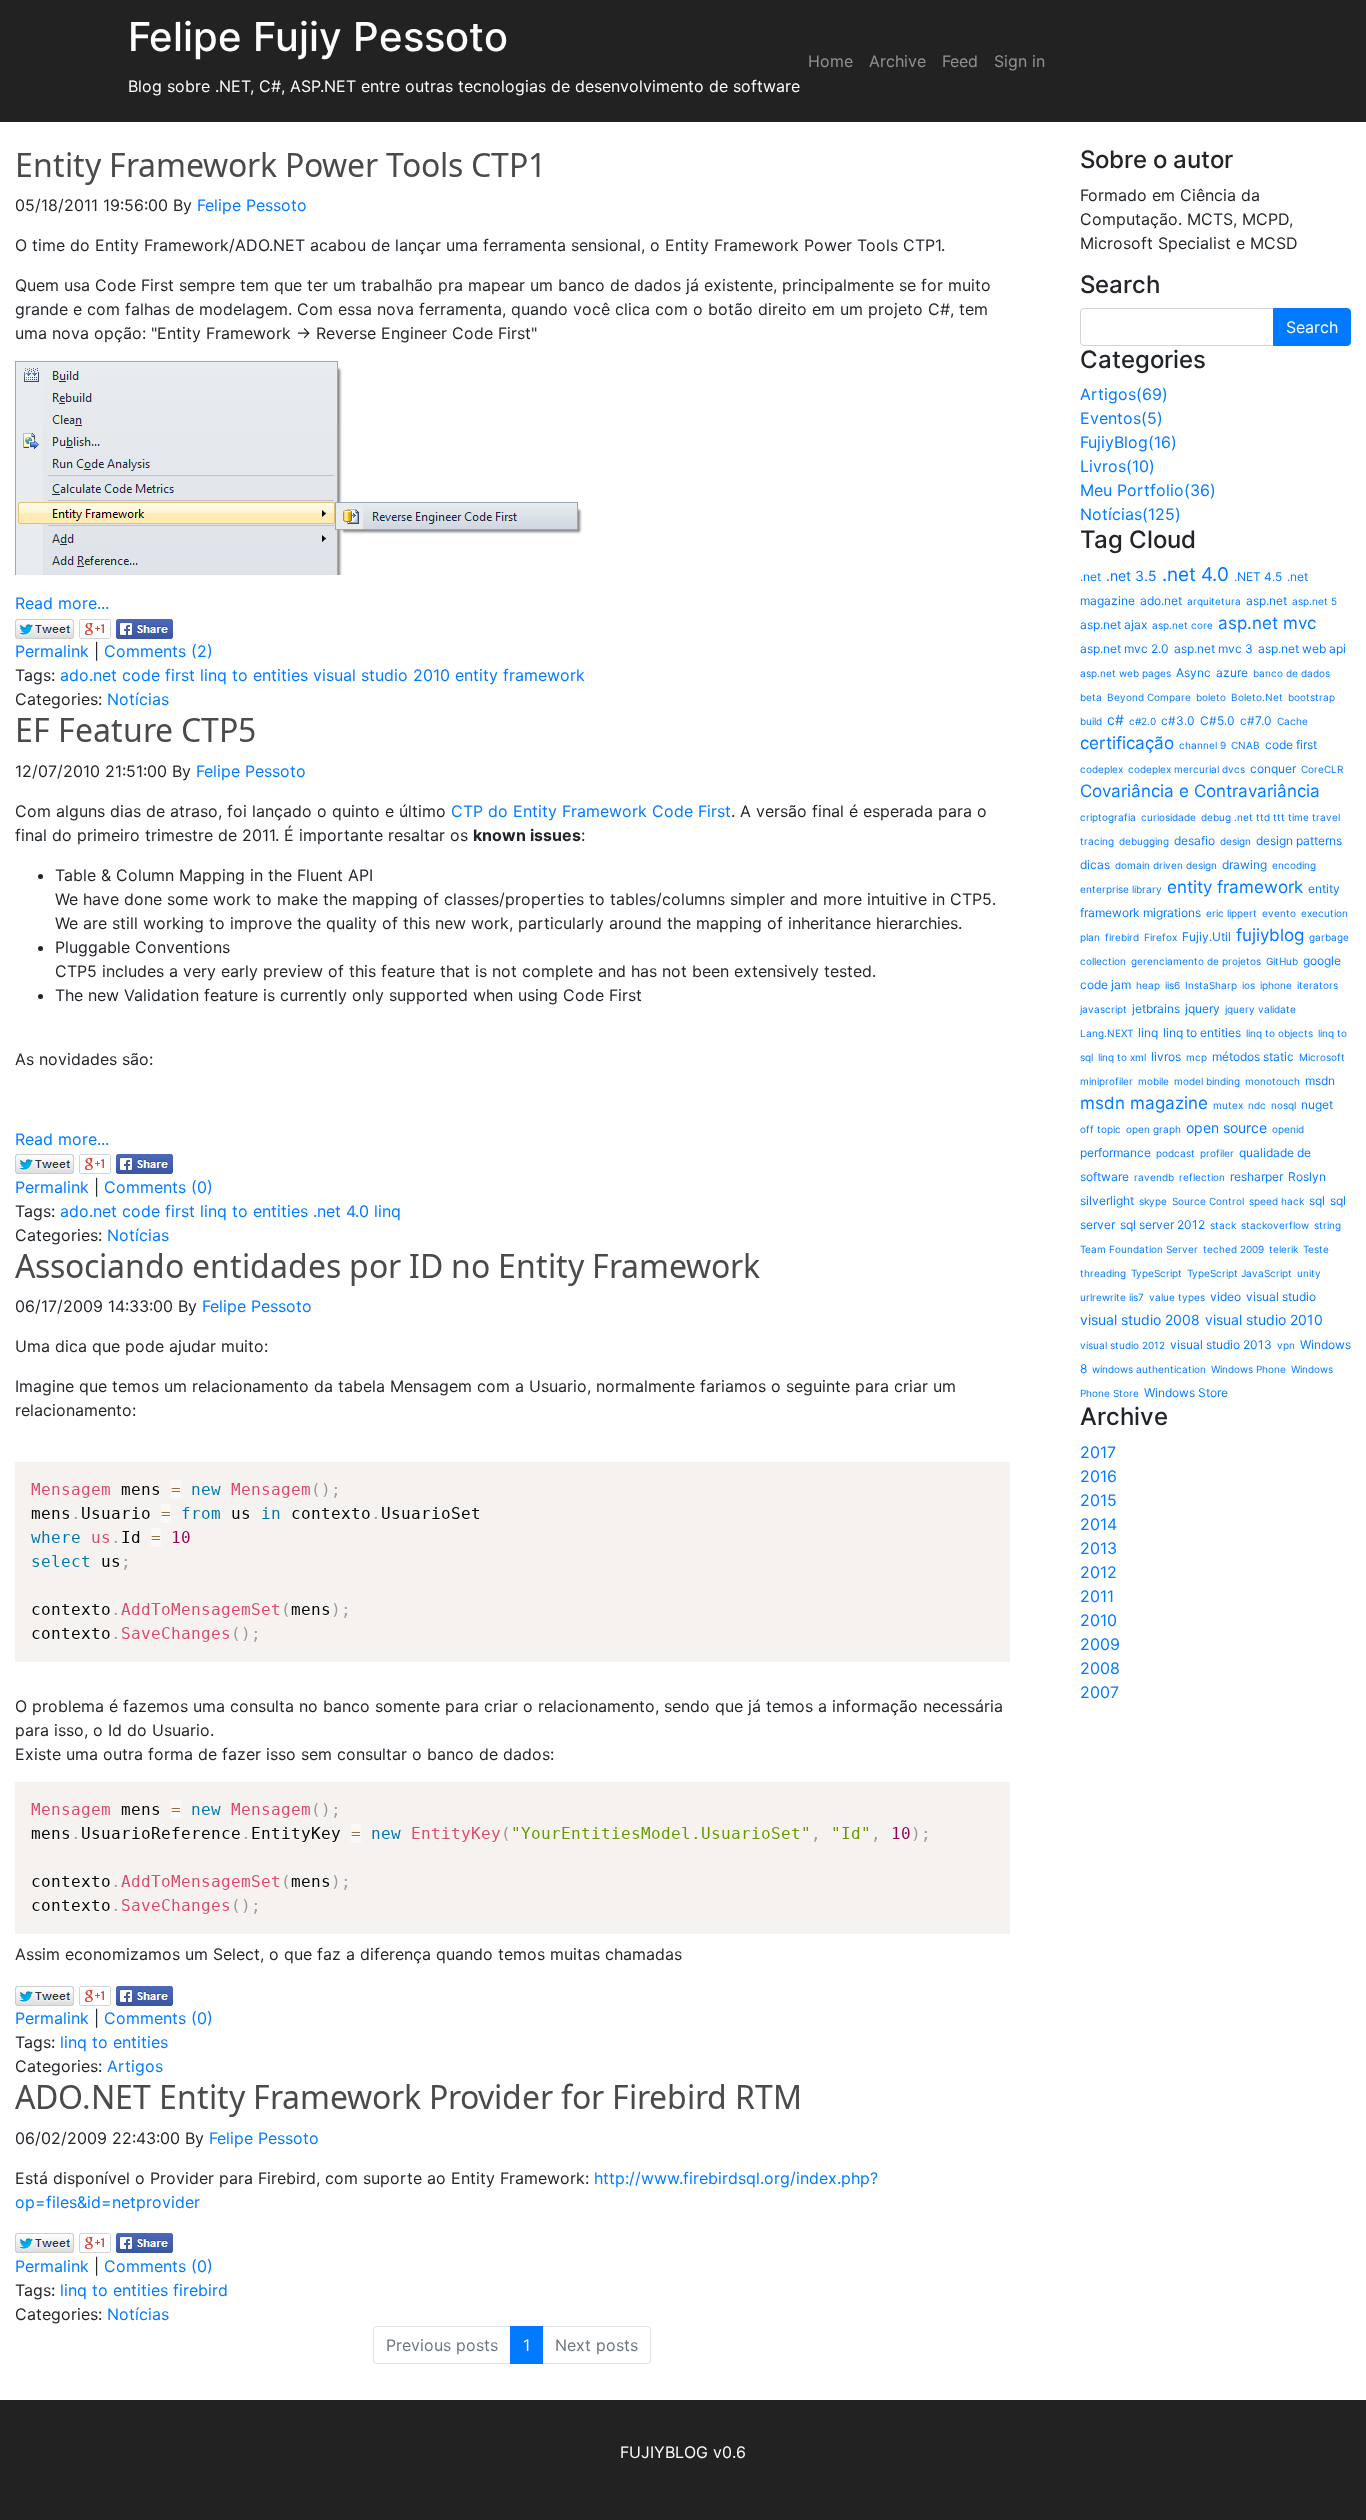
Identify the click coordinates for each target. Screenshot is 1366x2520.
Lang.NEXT (1106, 1033)
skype (1153, 1201)
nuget (1317, 1104)
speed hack (1276, 1201)
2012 (1098, 1572)
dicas (1095, 864)
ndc (1257, 1105)
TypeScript (1156, 1273)
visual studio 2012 (1122, 1345)
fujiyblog (1270, 935)
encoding (1294, 865)
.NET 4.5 (1258, 576)
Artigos (135, 2066)
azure (1232, 672)
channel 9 (1202, 745)
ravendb (1154, 1177)
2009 (1100, 1644)
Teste (1316, 1249)
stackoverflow (1275, 1225)
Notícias (138, 699)
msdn (1320, 1080)
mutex (1228, 1105)
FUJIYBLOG (664, 2452)
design (1235, 841)
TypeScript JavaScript (1239, 1273)
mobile (1153, 1081)
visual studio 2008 (1140, 1319)
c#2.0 (1142, 721)
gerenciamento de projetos (1196, 961)
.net (1090, 576)
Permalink (52, 651)
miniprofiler (1106, 1081)
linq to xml (1122, 1057)
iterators (1317, 985)
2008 (1100, 1668)
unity (1309, 1273)
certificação (1127, 743)
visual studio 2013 (1221, 1344)
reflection (1202, 1177)
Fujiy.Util (1206, 936)
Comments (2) (158, 651)
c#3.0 (1178, 720)
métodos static (1253, 1056)
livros (1166, 1056)
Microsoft (1322, 1057)
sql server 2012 (1162, 1224)
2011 (1097, 1596)
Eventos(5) (1121, 418)
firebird (200, 2290)
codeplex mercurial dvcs (1186, 769)
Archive (897, 61)
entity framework (520, 675)
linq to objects (1279, 1033)
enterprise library (1121, 889)
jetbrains (1156, 1008)
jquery (1202, 1008)
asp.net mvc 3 (1213, 648)
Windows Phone (1248, 1369)
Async (1193, 672)
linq (387, 1211)
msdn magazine (1144, 1103)
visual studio (1281, 1296)
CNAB (1245, 745)
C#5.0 (1217, 720)
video (1225, 1296)
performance (1115, 1152)
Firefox (1160, 937)
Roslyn (1307, 1176)
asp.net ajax (1113, 624)
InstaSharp (1211, 985)
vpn (1286, 1345)
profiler (1217, 1153)
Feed (960, 61)
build (1091, 721)
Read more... (62, 603)
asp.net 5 (1314, 601)
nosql (1283, 1105)
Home (830, 61)
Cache (1292, 721)
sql (1317, 1200)
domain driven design (1166, 865)
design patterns (1299, 840)
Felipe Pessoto (252, 205)
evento (1279, 913)
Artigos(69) (1124, 394)
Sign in (1019, 61)
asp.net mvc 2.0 (1124, 648)
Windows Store (1186, 1392)
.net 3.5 (1131, 575)
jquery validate (1260, 1009)
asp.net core (1182, 625)
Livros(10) (1117, 466)
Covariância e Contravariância (1200, 791)
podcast (1175, 1153)
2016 (1098, 1476)
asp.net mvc (1267, 623)
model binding (1207, 1081)
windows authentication (1149, 1369)
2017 (1098, 1452)
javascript (1103, 1009)
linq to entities (254, 675)
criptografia (1108, 817)
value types (1177, 1297)
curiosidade (1168, 817)
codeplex (1101, 769)
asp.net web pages (1125, 673)
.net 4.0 (341, 1211)
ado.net (88, 675)
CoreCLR (1322, 769)
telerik (1283, 1249)
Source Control (1208, 1201)
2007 (1099, 1692)
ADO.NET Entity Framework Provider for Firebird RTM (408, 2096)
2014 (1098, 1524)
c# (1115, 719)
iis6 (1172, 985)
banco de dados (1291, 673)
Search (1312, 327)
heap (1148, 985)
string (1327, 1225)
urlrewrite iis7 (1112, 1297)
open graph (1153, 1129)
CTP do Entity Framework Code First (591, 811)
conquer (1273, 768)
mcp (1196, 1057)
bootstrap (1311, 697)
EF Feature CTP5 (135, 729)
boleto (1211, 697)
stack (1223, 1225)
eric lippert (1231, 913)
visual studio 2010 (381, 675)
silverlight (1107, 1200)
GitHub (1282, 961)
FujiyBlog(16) (1128, 442)
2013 (1098, 1548)
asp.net (1266, 600)
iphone (1276, 985)
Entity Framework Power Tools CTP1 (280, 164)
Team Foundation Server (1139, 1249)
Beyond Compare (1149, 697)
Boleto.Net (1257, 697)
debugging (1144, 841)
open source (1226, 1127)
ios (1248, 985)
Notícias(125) (1130, 514)
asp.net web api (1302, 648)
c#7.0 (1256, 720)
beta (1091, 697)
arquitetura (1214, 601)
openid (1288, 1129)
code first (158, 675)
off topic (1100, 1129)
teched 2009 (1233, 1249)
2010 (1098, 1620)
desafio (1194, 840)
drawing (1244, 864)
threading (1103, 1273)
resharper (1256, 1176)
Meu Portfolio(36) (1148, 490)
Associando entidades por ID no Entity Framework (387, 1265)
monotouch (1272, 1081)
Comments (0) (158, 1187)
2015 (1098, 1500)
